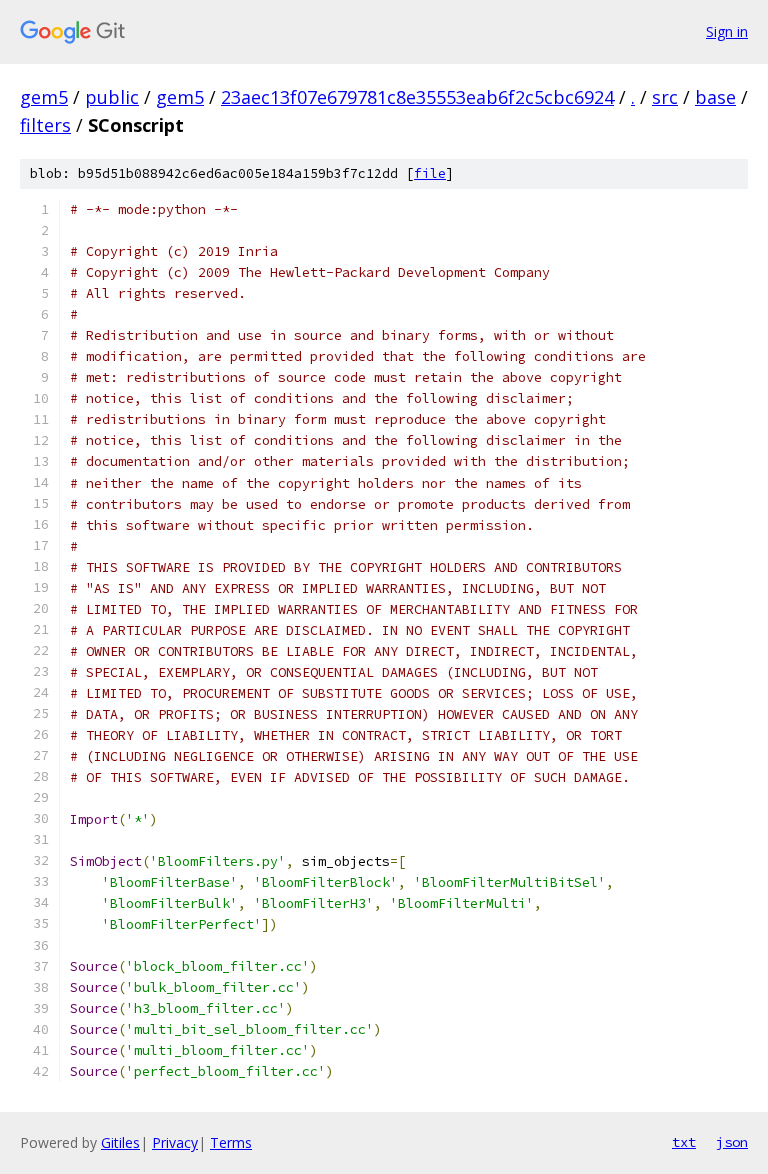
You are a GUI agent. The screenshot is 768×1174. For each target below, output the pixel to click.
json (732, 1142)
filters (45, 125)
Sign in (727, 31)
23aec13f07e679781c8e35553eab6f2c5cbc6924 (417, 97)
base (715, 97)
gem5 (44, 97)
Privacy (175, 1142)
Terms (231, 1142)
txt (684, 1142)
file (430, 173)
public (112, 97)
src (665, 97)
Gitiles (120, 1142)
